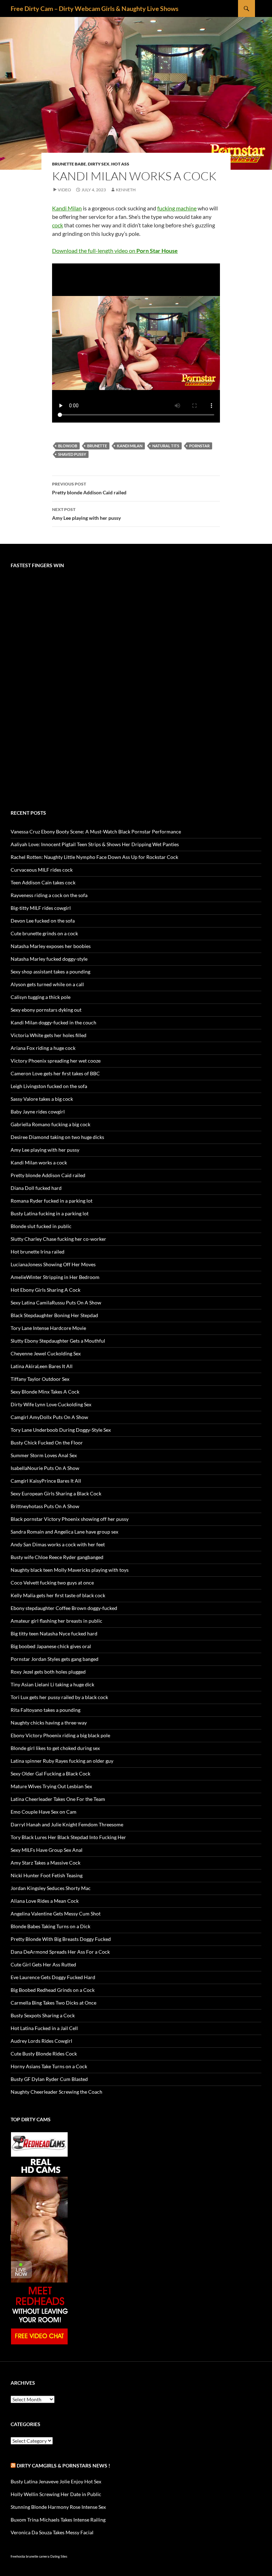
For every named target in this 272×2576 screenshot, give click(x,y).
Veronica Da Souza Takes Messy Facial (52, 2532)
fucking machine (177, 208)
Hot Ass (120, 164)
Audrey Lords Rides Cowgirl (41, 2041)
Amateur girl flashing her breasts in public (56, 1621)
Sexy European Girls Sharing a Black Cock (56, 1493)
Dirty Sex (99, 164)
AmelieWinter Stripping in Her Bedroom (55, 1277)
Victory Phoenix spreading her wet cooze (56, 1061)
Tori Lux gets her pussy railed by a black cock (59, 1697)
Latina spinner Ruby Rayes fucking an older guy (62, 1761)
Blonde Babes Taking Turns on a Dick (50, 1926)
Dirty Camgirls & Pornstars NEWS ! (63, 2465)
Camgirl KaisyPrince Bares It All (46, 1481)
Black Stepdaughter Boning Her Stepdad (54, 1315)
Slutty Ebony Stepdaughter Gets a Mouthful (58, 1341)
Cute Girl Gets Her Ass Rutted (43, 1964)
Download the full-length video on (115, 251)
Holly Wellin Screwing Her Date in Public (56, 2494)
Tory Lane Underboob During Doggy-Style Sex (61, 1430)
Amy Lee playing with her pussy (86, 514)
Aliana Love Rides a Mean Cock (45, 1901)
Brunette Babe (69, 164)
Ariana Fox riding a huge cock (43, 1048)
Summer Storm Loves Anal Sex (44, 1455)
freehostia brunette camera (30, 2556)
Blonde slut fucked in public (41, 1226)
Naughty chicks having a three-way (49, 1723)
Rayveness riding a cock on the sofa (49, 895)
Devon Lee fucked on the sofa (43, 921)
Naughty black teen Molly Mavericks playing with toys (70, 1570)
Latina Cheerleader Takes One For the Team (58, 1799)
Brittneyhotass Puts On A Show (45, 1506)
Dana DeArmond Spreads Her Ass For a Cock (60, 1952)
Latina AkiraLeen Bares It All (42, 1366)
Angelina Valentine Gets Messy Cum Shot (56, 1914)
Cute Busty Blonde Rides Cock (44, 2054)
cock (58, 225)
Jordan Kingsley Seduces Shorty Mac (51, 1888)
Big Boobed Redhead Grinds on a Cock (53, 1990)
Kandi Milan (67, 208)
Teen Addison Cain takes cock (43, 882)
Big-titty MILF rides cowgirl (41, 908)
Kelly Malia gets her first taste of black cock (58, 1595)
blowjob (68, 446)
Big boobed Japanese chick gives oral (51, 1646)
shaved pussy (72, 454)
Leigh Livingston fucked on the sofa (49, 1086)
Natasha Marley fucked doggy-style (49, 959)
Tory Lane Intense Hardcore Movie (48, 1328)
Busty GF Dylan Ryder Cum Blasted (49, 2079)
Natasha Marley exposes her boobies (51, 946)
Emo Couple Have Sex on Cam (44, 1812)
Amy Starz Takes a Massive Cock (46, 1863)
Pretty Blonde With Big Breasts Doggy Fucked (61, 1939)
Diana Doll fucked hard (36, 1188)
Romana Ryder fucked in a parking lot (52, 1201)
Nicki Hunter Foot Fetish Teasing (47, 1875)
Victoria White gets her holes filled (49, 1035)
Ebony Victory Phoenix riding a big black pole (60, 1735)
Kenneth (126, 190)
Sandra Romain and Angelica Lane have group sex (64, 1532)
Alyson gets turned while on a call (47, 984)
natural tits (166, 446)
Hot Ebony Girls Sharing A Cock (46, 1290)
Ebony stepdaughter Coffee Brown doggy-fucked (64, 1608)
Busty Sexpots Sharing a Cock (43, 2015)
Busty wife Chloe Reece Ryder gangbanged (57, 1557)
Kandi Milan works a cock (39, 1162)
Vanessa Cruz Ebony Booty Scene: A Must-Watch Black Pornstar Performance (96, 831)
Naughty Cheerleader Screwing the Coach (56, 2092)
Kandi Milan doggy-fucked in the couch (53, 1022)
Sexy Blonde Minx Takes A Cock (45, 1392)
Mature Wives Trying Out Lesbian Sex (51, 1786)
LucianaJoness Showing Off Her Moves (53, 1264)
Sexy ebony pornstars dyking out (46, 1010)
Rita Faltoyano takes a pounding (46, 1710)
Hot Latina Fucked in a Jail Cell (44, 2028)
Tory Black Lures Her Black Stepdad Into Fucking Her (68, 1837)
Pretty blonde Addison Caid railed (89, 488)
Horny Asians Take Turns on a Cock (49, 2066)
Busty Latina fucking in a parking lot (50, 1213)
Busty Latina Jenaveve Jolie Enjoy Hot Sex (56, 2481)
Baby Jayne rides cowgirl (38, 1112)
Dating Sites (59, 2556)
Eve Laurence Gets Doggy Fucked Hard (53, 1977)
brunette (97, 446)
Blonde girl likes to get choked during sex (55, 1748)
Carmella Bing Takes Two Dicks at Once (53, 2003)
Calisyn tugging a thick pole (41, 997)
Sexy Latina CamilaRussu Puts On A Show (56, 1302)
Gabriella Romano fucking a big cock (50, 1124)
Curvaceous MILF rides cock (42, 870)
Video (64, 190)
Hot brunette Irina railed (38, 1252)
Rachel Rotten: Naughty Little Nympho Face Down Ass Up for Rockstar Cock (94, 857)
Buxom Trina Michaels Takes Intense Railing (58, 2520)
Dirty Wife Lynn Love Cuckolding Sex (51, 1404)
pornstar (199, 446)
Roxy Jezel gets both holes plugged (48, 1672)
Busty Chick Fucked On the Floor (47, 1443)
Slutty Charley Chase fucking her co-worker (58, 1239)
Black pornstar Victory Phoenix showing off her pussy (70, 1519)
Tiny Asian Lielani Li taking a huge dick (52, 1684)
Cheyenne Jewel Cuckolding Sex (46, 1353)
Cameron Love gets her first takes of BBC (55, 1073)
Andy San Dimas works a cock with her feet (58, 1544)
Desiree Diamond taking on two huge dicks (57, 1137)
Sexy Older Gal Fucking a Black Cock (50, 1773)
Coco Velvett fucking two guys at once (52, 1583)
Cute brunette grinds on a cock (44, 933)
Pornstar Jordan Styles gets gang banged (55, 1659)
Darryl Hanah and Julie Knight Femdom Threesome (67, 1824)
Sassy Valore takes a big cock (42, 1099)
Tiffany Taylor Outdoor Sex (40, 1379)
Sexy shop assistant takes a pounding (50, 972)
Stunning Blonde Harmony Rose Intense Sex (58, 2507)
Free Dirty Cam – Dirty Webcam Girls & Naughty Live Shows (95, 8)
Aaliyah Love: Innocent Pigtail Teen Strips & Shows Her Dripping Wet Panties (95, 844)
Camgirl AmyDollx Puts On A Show (49, 1417)
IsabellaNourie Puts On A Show (45, 1468)
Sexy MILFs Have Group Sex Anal (47, 1850)
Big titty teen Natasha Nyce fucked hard (54, 1633)
